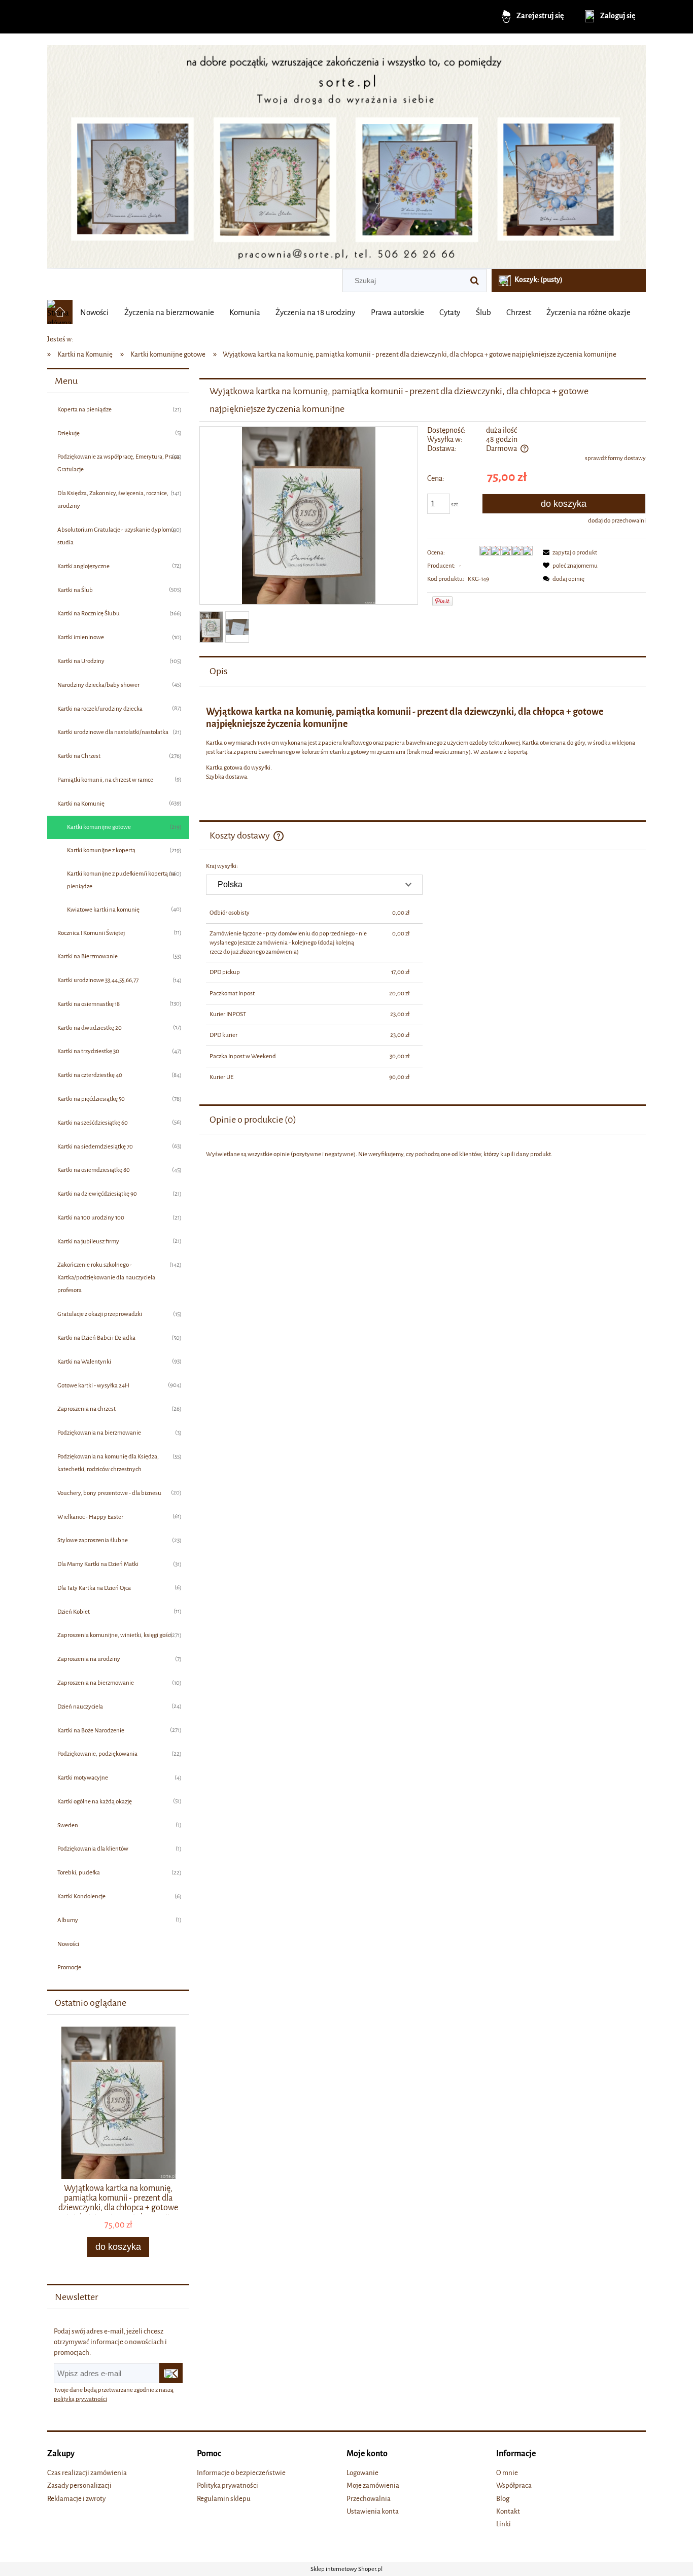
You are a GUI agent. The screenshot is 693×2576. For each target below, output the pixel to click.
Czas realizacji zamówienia (87, 2473)
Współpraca (514, 2485)
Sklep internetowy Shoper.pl (346, 2569)
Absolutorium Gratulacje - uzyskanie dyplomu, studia (117, 536)
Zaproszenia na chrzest (86, 1409)
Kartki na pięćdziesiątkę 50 (91, 1099)
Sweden (68, 1825)
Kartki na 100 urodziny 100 (91, 1217)
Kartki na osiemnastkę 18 (89, 1004)
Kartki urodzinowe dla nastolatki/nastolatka (113, 732)
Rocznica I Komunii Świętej (91, 933)
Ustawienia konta (373, 2511)
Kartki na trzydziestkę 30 (88, 1051)
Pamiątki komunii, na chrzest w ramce (105, 780)
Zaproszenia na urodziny (89, 1659)
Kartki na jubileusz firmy (88, 1241)
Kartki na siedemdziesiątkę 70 (95, 1146)
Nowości (68, 1944)
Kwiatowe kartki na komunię (103, 910)
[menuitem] (94, 312)
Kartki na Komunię (81, 804)
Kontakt (508, 2511)
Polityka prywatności (228, 2485)
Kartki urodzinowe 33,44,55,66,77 (98, 980)
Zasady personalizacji (79, 2485)
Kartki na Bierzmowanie (88, 956)
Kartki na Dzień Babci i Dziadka (96, 1338)
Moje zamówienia (373, 2485)
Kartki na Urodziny (81, 661)
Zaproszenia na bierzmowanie (96, 1683)
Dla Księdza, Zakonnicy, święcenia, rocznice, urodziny (113, 499)
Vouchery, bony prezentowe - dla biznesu (109, 1493)
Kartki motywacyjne (83, 1778)
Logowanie (362, 2473)
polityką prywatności (80, 2399)
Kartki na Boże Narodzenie (91, 1730)
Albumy (68, 1920)
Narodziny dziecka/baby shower (98, 685)
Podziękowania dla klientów (93, 1849)
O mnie (507, 2473)
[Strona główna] (346, 153)
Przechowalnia (369, 2499)
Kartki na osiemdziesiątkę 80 (94, 1170)
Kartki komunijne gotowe (99, 827)
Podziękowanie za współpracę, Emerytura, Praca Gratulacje (118, 463)
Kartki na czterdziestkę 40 (90, 1075)
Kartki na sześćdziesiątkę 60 (93, 1123)
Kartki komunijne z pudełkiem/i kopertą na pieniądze (121, 880)
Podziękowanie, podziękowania (97, 1754)
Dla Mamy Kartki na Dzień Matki (98, 1564)
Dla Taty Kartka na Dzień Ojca (94, 1588)
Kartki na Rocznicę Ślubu (89, 613)
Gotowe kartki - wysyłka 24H (93, 1385)
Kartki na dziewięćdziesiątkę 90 (97, 1194)
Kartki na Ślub (75, 590)
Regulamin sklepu (224, 2499)
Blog (503, 2499)
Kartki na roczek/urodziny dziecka (100, 709)
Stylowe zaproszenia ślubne (93, 1540)
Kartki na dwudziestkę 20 (90, 1028)
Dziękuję (68, 433)
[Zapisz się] (171, 2373)
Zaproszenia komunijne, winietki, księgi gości (115, 1635)
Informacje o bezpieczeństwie (241, 2473)
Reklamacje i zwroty (76, 2499)
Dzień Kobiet (74, 1612)
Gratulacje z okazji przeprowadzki (100, 1314)
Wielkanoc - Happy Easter (90, 1517)
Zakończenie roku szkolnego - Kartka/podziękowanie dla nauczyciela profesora (106, 1277)
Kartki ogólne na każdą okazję (95, 1801)
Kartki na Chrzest (79, 756)
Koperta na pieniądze (84, 409)
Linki (504, 2524)
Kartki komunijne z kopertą (101, 850)
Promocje (69, 1967)
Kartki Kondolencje (81, 1896)
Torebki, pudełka (79, 1872)
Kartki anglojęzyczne (83, 566)
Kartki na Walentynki (84, 1362)
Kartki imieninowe (81, 637)
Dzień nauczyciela (80, 1707)
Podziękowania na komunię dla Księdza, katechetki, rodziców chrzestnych (108, 1463)
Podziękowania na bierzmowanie (99, 1433)
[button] (568, 552)
